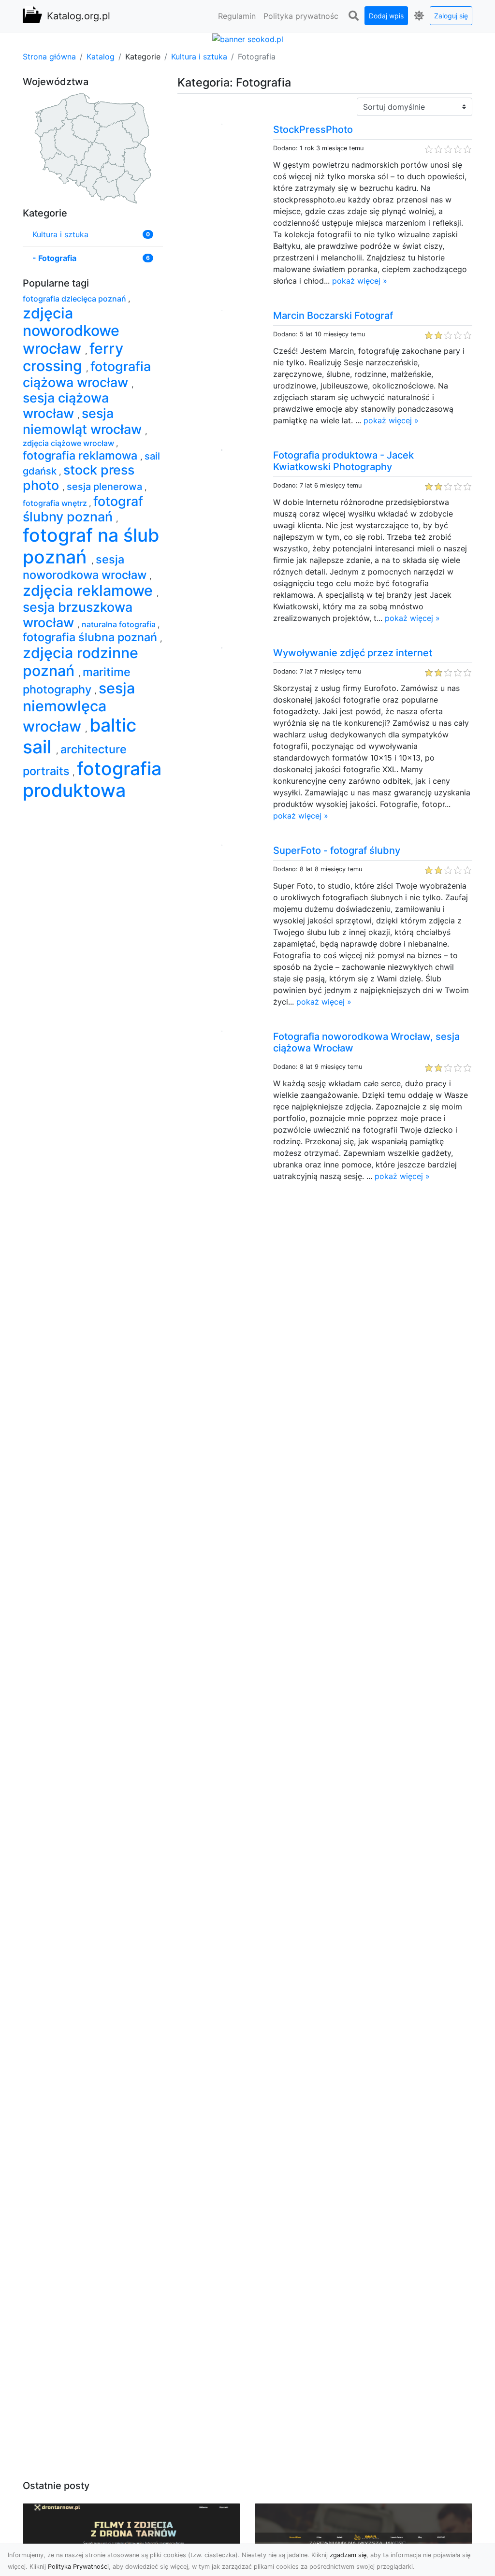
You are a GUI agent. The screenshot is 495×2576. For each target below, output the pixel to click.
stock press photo (79, 478)
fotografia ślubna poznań (91, 637)
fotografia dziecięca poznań (75, 299)
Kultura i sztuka (199, 57)
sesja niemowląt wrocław (84, 421)
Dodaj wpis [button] (386, 16)
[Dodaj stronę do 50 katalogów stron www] (248, 38)
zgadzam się (348, 2555)
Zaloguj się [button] (451, 16)
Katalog (101, 57)
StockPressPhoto (313, 130)
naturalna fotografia (120, 624)
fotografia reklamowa (81, 455)
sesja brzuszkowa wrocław (78, 615)
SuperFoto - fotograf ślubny (337, 850)
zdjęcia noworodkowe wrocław (71, 331)
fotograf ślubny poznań (83, 509)
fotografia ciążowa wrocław (87, 374)
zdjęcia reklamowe (90, 590)
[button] (353, 16)
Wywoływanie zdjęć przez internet (353, 653)
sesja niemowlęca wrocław (79, 707)
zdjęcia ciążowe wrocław (69, 443)
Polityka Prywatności (78, 2567)
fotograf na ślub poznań (91, 546)
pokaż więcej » (360, 281)
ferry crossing (73, 357)
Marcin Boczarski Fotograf (333, 316)
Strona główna (49, 57)
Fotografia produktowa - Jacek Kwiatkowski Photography (343, 461)
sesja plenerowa (106, 487)
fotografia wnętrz (56, 503)
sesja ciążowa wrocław (66, 406)
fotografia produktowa (92, 779)
